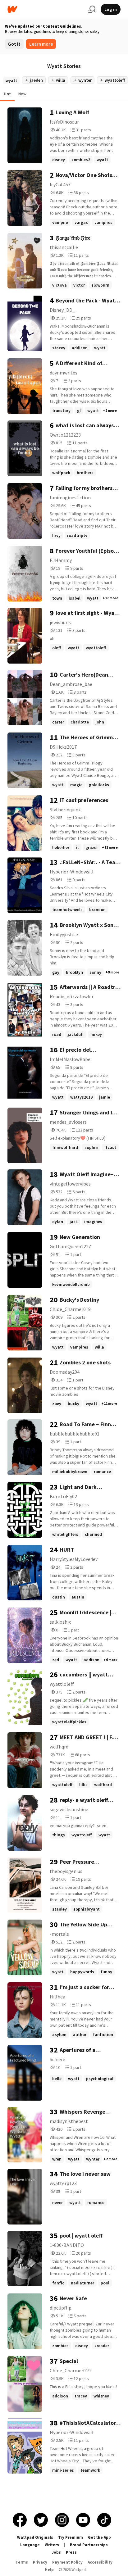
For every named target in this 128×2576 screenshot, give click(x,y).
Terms (22, 2562)
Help (49, 2570)
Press (71, 2552)
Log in (111, 9)
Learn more (41, 44)
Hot (7, 94)
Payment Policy (67, 2562)
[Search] (92, 9)
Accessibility (100, 2562)
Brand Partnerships (89, 2545)
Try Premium (71, 2537)
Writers (52, 2545)
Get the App (99, 2537)
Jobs (56, 2552)
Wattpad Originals (35, 2537)
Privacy (40, 2562)
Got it (14, 44)
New (22, 94)
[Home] (45, 9)
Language (30, 2545)
